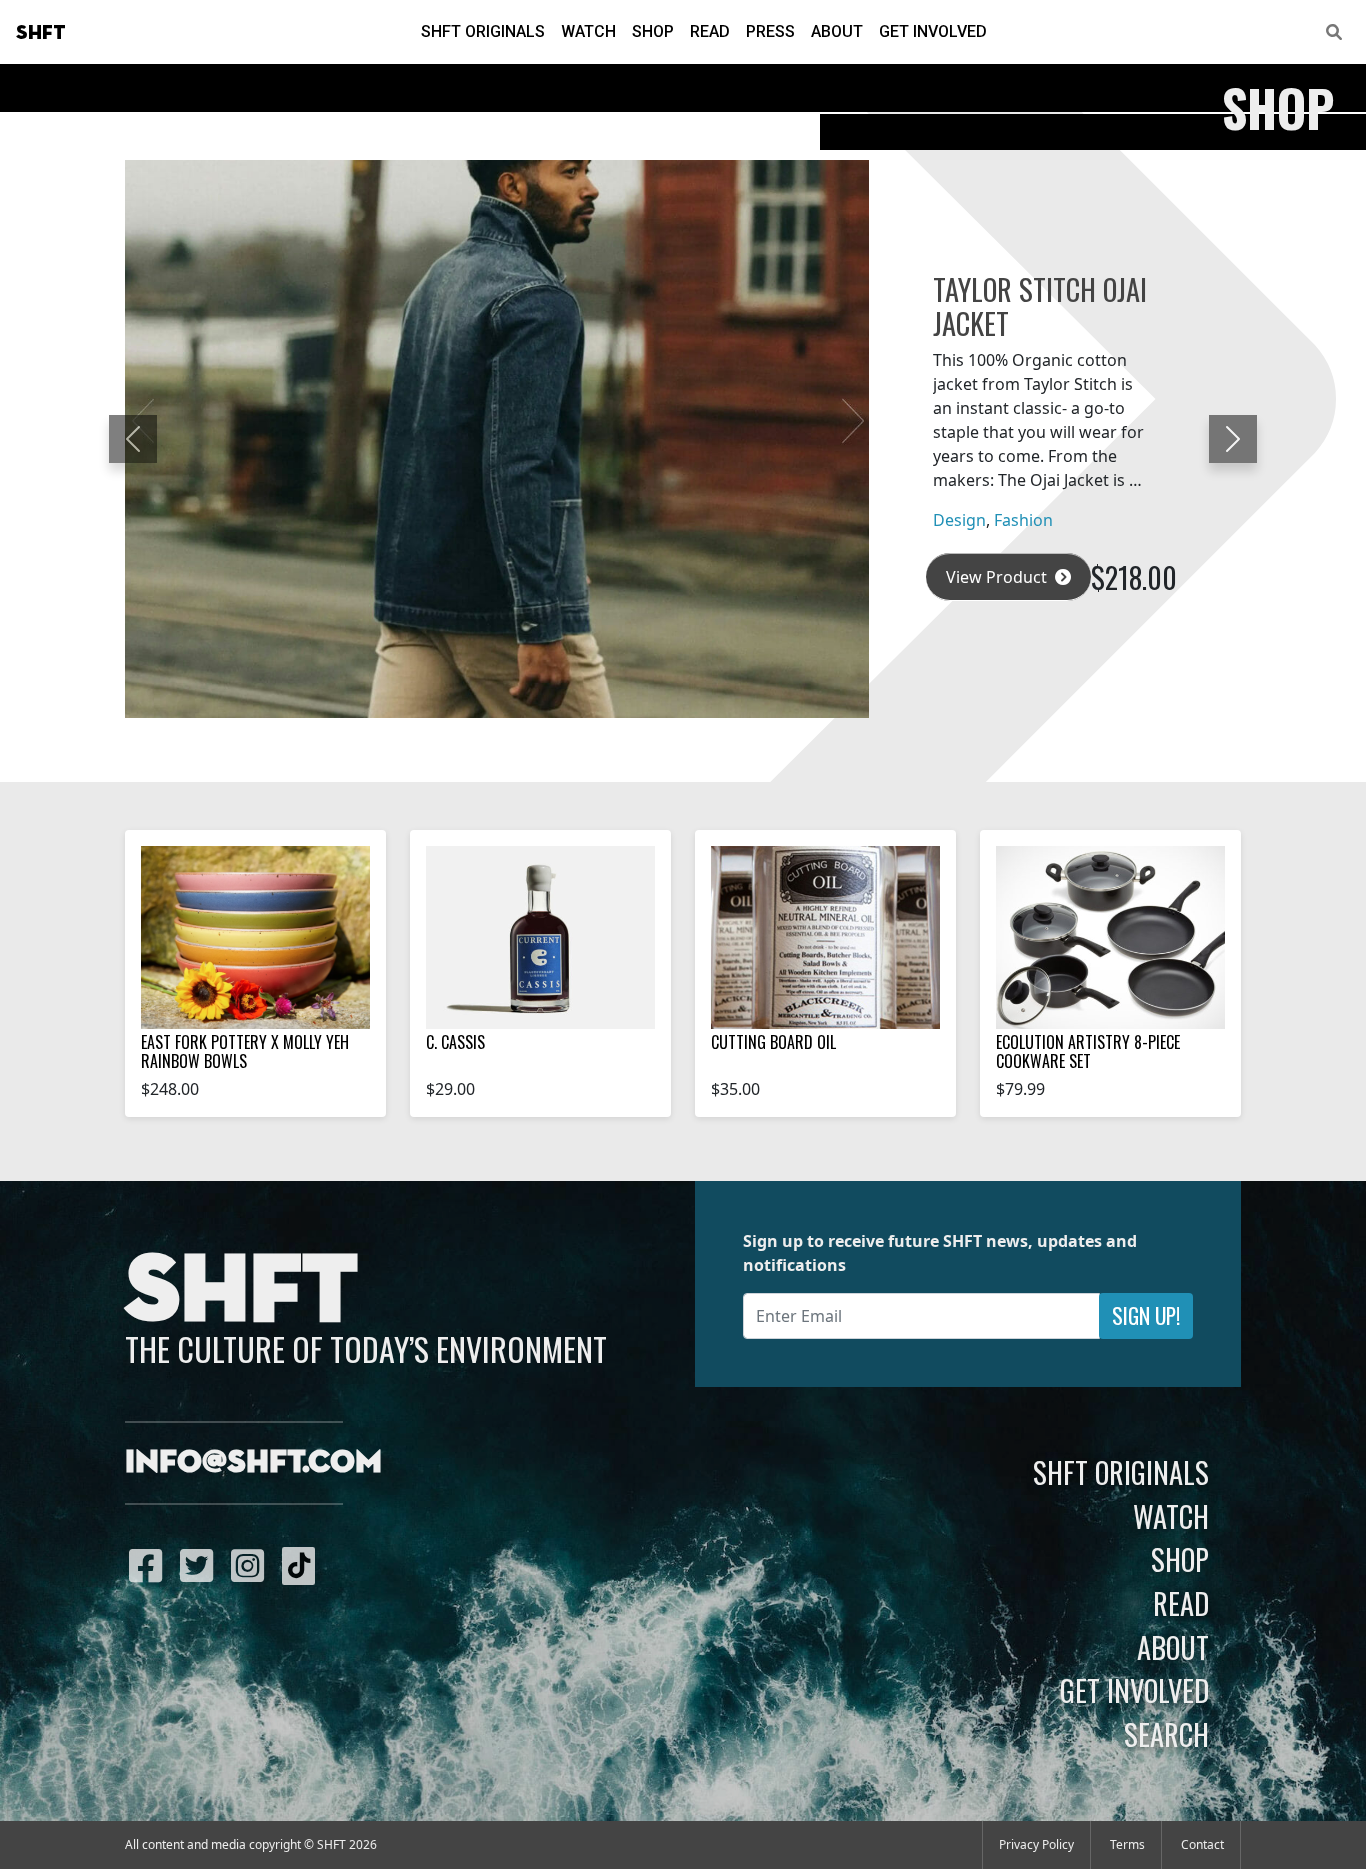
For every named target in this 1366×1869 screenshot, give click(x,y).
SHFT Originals (483, 31)
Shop (653, 31)
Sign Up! (1146, 1315)
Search (1166, 1734)
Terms (1127, 1844)
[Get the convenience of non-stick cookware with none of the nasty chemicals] (1110, 937)
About (837, 31)
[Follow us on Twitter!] (201, 1565)
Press (770, 31)
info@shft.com (253, 1463)
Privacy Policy (1036, 1844)
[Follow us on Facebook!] (150, 1565)
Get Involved (933, 31)
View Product (998, 577)
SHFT (41, 33)
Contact (1202, 1844)
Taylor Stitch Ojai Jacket (1040, 306)
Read (710, 31)
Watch (588, 31)
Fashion (1023, 520)
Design (959, 520)
